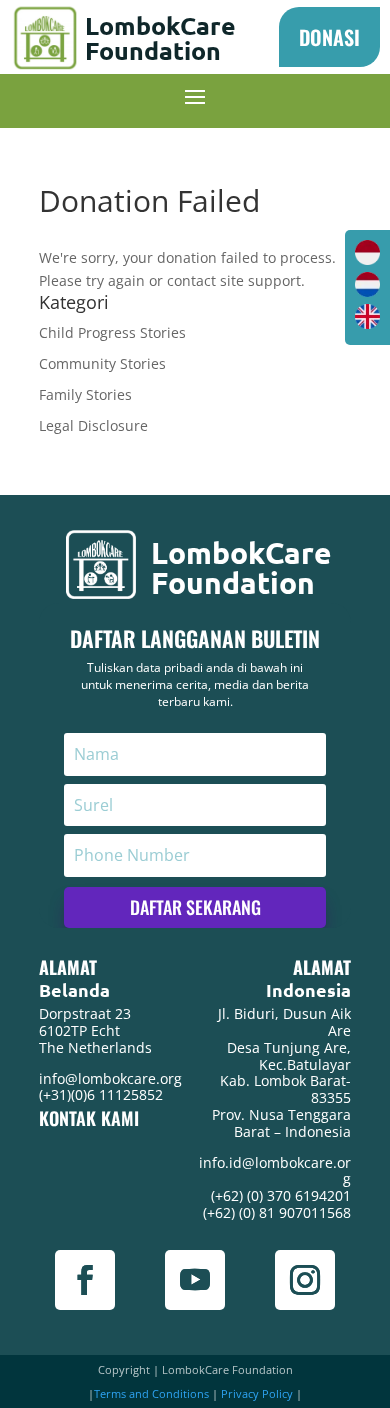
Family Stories (85, 394)
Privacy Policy (257, 1393)
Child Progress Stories (112, 332)
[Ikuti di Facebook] (85, 1280)
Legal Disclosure (93, 425)
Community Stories (102, 363)
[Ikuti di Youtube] (195, 1280)
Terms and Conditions (151, 1393)
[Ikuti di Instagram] (305, 1280)
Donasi (329, 37)
